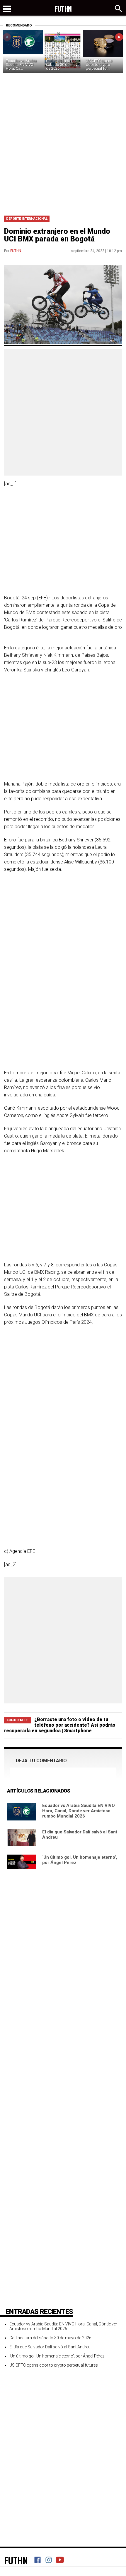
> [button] (119, 37)
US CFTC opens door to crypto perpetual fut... (99, 65)
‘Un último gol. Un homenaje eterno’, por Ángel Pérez (57, 2356)
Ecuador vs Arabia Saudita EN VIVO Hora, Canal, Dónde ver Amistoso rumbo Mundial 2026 (79, 1811)
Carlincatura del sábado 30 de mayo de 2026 (63, 65)
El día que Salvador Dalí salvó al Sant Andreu (50, 2347)
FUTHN (16, 251)
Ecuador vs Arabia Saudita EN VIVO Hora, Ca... (21, 65)
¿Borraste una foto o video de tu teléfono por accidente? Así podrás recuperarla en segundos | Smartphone (60, 1725)
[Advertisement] (63, 145)
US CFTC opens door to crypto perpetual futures (54, 2365)
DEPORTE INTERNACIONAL (27, 219)
